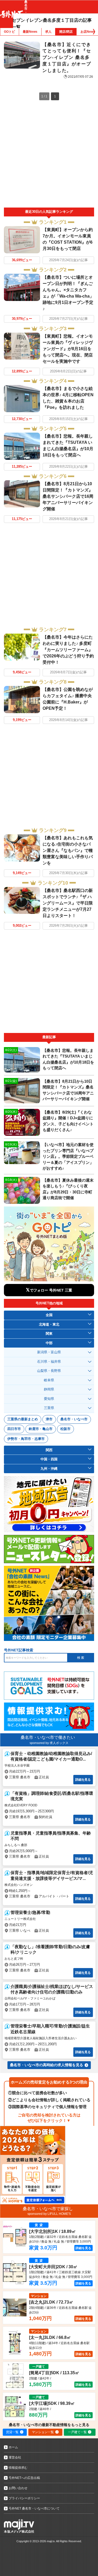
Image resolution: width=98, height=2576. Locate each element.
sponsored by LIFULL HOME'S (49, 2214)
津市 (49, 1419)
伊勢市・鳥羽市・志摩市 (26, 1439)
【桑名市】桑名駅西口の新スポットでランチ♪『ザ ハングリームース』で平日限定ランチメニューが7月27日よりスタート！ (68, 903)
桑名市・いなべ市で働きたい (48, 1737)
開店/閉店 (66, 32)
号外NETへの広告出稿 (24, 2478)
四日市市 (14, 1429)
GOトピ (9, 32)
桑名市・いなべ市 (74, 1419)
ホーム (13, 2447)
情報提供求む (18, 2468)
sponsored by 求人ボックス (49, 1743)
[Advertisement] (49, 156)
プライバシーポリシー (24, 2498)
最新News (30, 32)
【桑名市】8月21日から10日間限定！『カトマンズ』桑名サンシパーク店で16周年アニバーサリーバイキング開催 (68, 496)
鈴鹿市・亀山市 (41, 1429)
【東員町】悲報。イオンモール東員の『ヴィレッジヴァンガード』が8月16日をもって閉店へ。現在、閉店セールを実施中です (68, 349)
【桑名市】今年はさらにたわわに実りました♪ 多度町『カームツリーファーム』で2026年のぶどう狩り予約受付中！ (68, 650)
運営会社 (15, 2457)
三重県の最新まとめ (23, 1419)
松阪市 (65, 1429)
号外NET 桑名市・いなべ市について (34, 2508)
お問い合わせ (18, 2488)
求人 (48, 32)
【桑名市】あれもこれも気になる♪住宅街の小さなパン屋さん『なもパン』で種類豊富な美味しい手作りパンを (68, 850)
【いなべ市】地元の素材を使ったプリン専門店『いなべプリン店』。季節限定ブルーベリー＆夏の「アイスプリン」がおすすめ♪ (68, 1156)
